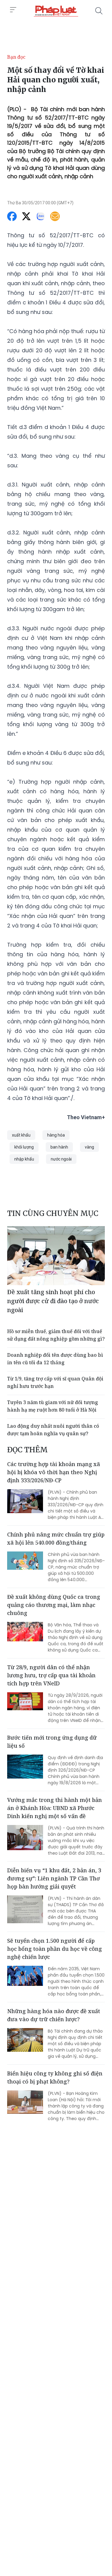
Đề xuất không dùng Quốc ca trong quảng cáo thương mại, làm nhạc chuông (54, 1605)
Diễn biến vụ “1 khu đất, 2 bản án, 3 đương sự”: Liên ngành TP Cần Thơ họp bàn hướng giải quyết (54, 1878)
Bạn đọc (16, 57)
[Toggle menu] (13, 10)
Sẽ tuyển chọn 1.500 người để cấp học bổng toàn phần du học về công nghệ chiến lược (55, 1949)
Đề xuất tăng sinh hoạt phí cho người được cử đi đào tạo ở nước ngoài (53, 1301)
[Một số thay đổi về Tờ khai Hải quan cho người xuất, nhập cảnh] (56, 11)
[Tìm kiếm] (99, 11)
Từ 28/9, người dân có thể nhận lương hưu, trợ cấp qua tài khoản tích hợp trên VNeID (51, 1675)
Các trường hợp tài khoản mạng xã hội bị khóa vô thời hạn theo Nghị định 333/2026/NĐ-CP (54, 1472)
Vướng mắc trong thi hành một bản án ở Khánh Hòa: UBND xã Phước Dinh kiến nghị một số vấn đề (55, 1808)
